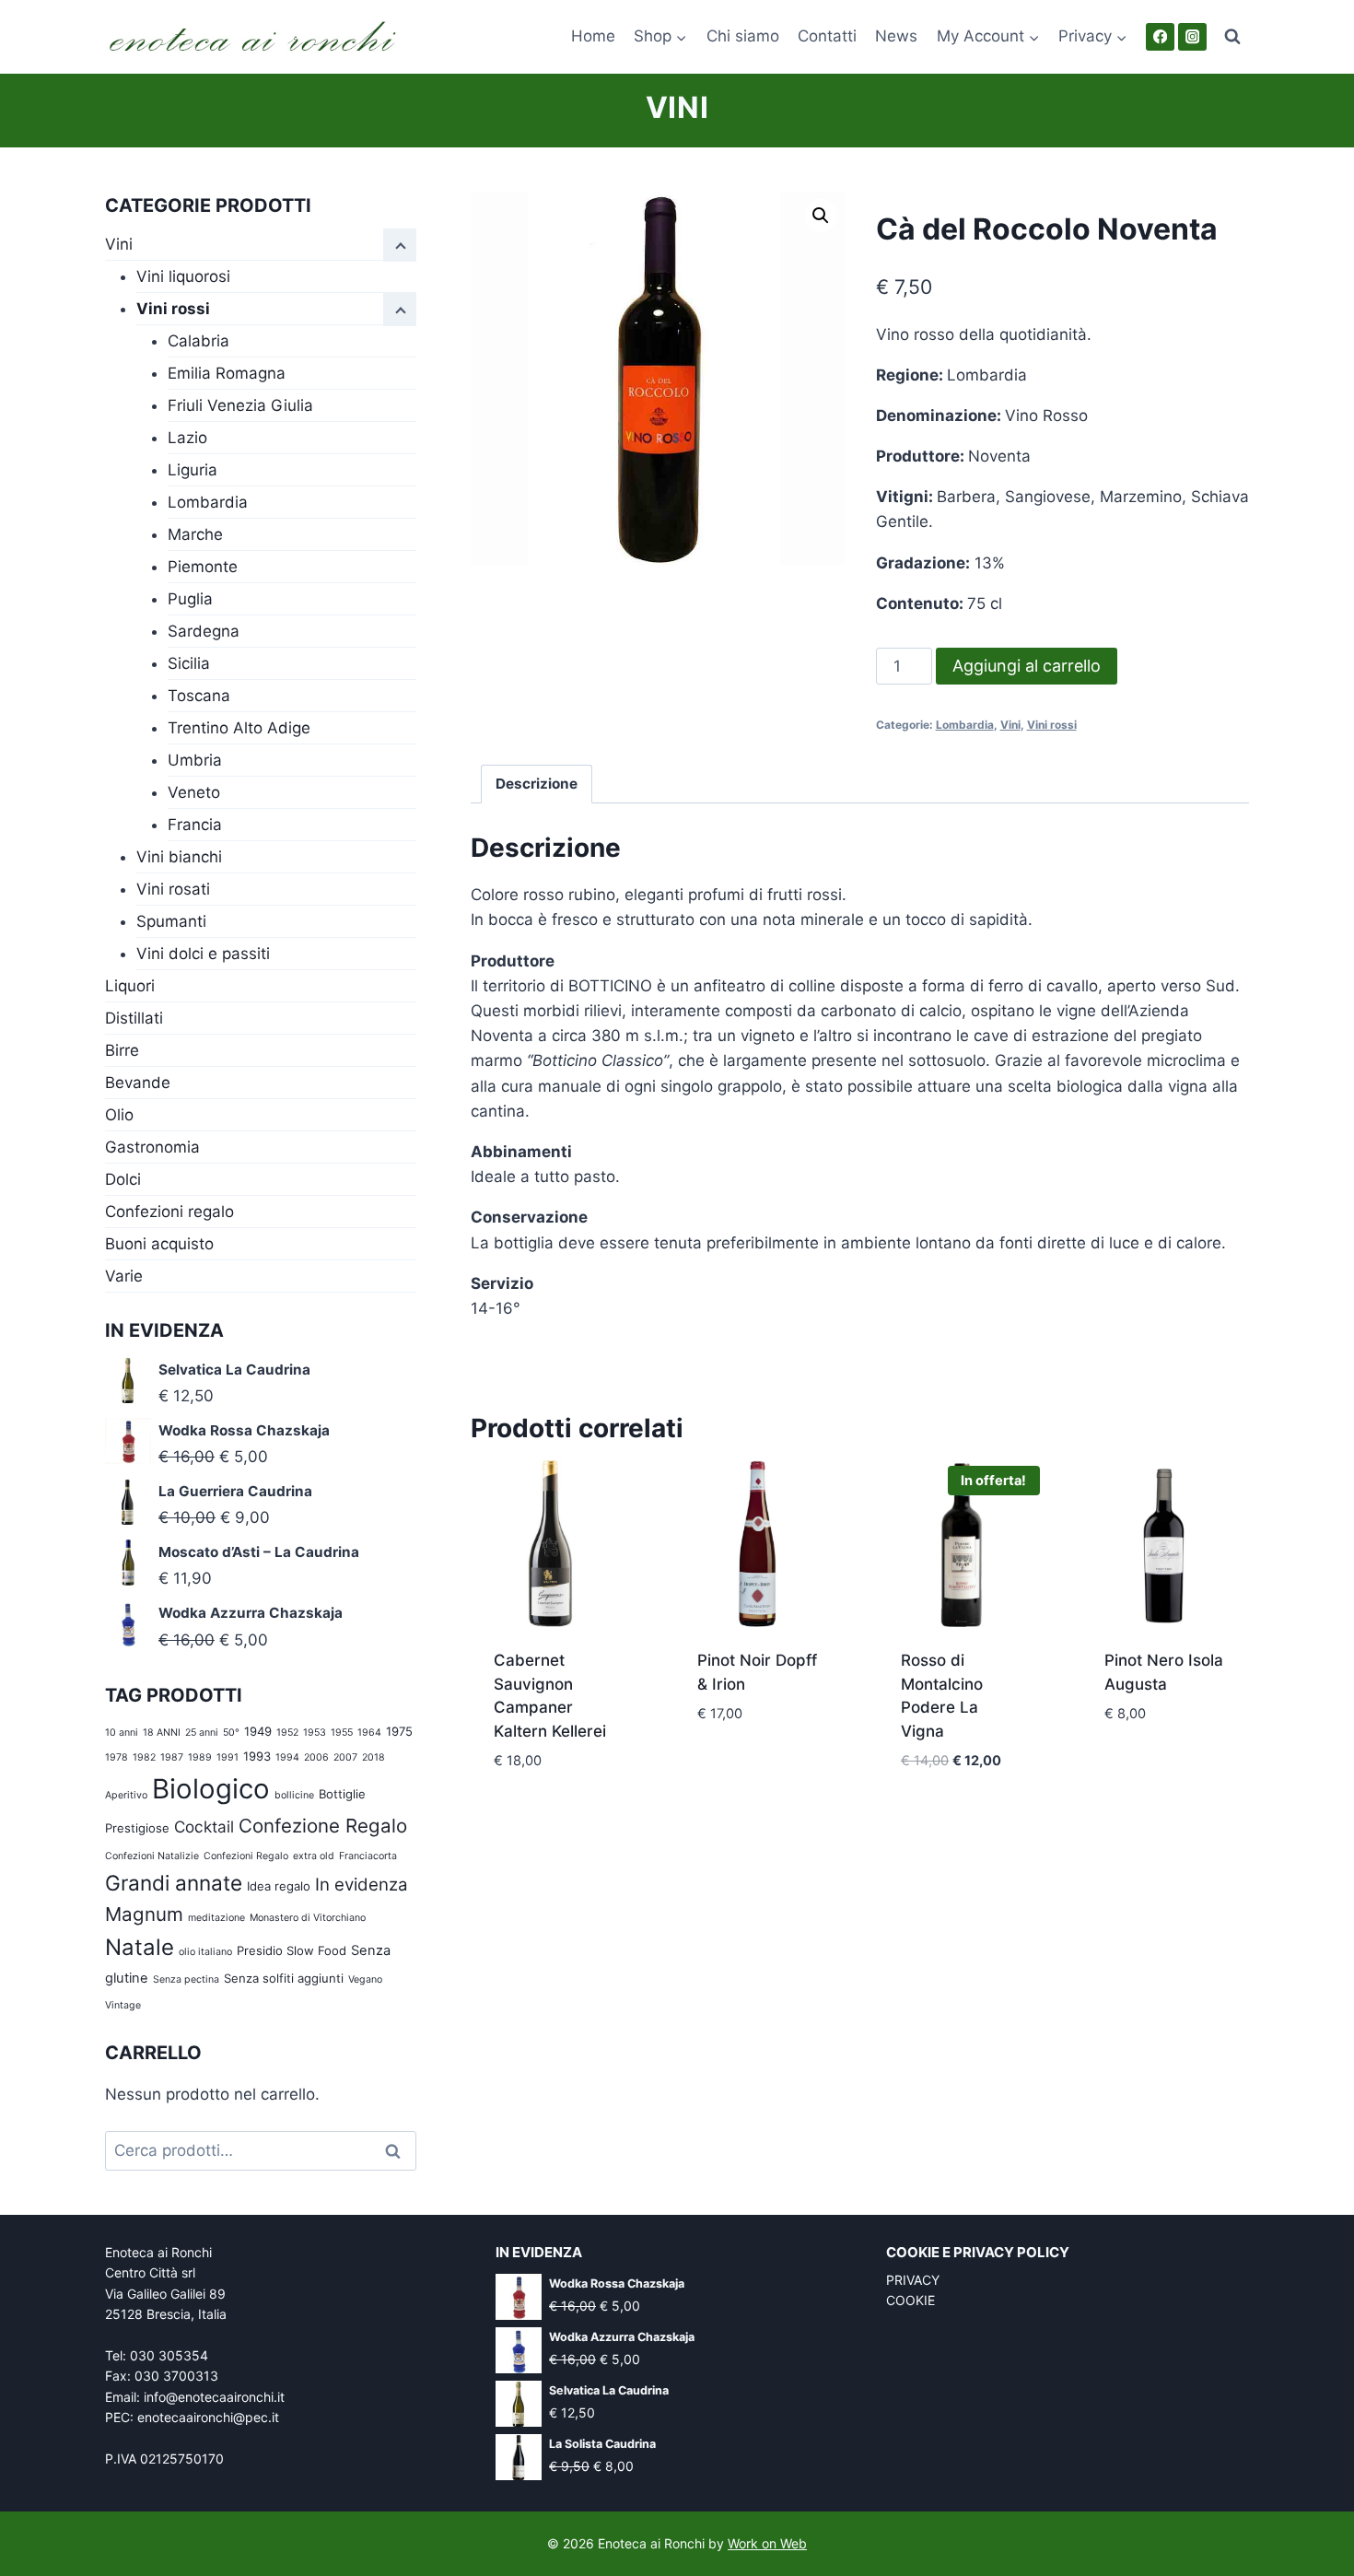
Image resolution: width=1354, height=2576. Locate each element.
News (896, 36)
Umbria (195, 760)
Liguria (193, 470)
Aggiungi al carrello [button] (554, 1804)
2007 (345, 1757)
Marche (195, 534)
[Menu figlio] (400, 310)
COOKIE (910, 2300)
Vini (677, 107)
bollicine (294, 1795)
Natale (140, 1947)
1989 (200, 1757)
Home (593, 36)
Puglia (190, 599)
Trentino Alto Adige (239, 728)
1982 (144, 1757)
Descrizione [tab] (537, 784)
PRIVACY (913, 2280)
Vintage (123, 2005)
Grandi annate (174, 1883)
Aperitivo (126, 1795)
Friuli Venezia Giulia (240, 405)
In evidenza (362, 1885)
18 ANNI (162, 1733)
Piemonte (203, 567)
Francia (195, 825)
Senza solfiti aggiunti (284, 1978)
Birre (122, 1050)
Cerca (399, 2151)
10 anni (122, 1733)
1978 (117, 1757)
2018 (374, 1757)
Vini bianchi (179, 857)
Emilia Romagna (227, 373)
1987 (172, 1757)
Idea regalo (279, 1886)
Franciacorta (368, 1856)
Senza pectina (186, 1979)
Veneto (194, 792)
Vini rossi (1052, 725)
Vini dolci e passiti (203, 954)
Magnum (144, 1914)
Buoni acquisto (159, 1244)
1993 (257, 1756)
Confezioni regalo (169, 1212)
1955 (342, 1733)
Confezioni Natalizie (152, 1856)
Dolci (123, 1179)
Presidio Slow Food (292, 1950)
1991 (228, 1757)
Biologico (211, 1789)
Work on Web (767, 2543)
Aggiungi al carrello (1027, 666)
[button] (821, 216)
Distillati (134, 1018)
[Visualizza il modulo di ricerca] (1232, 37)
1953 (315, 1733)
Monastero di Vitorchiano (308, 1918)
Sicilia (189, 663)
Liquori (130, 986)
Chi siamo (743, 36)
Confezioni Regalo (246, 1856)
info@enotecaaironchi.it (214, 2397)
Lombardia (965, 725)
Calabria (198, 341)
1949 (258, 1731)
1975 (399, 1731)
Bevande (138, 1083)
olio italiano (205, 1952)
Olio (119, 1115)
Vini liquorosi (183, 276)
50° (231, 1733)
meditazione (216, 1918)
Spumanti (171, 921)
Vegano (365, 1979)
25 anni (202, 1733)
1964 (369, 1733)
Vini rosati (173, 889)
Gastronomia (152, 1147)
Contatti (827, 36)
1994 (287, 1757)
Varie (124, 1276)
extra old (314, 1856)
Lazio (187, 438)
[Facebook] (1160, 37)
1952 (287, 1733)
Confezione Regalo (323, 1826)
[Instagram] (1192, 37)
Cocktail (204, 1827)
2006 (316, 1757)
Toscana (199, 696)
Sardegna (204, 631)
